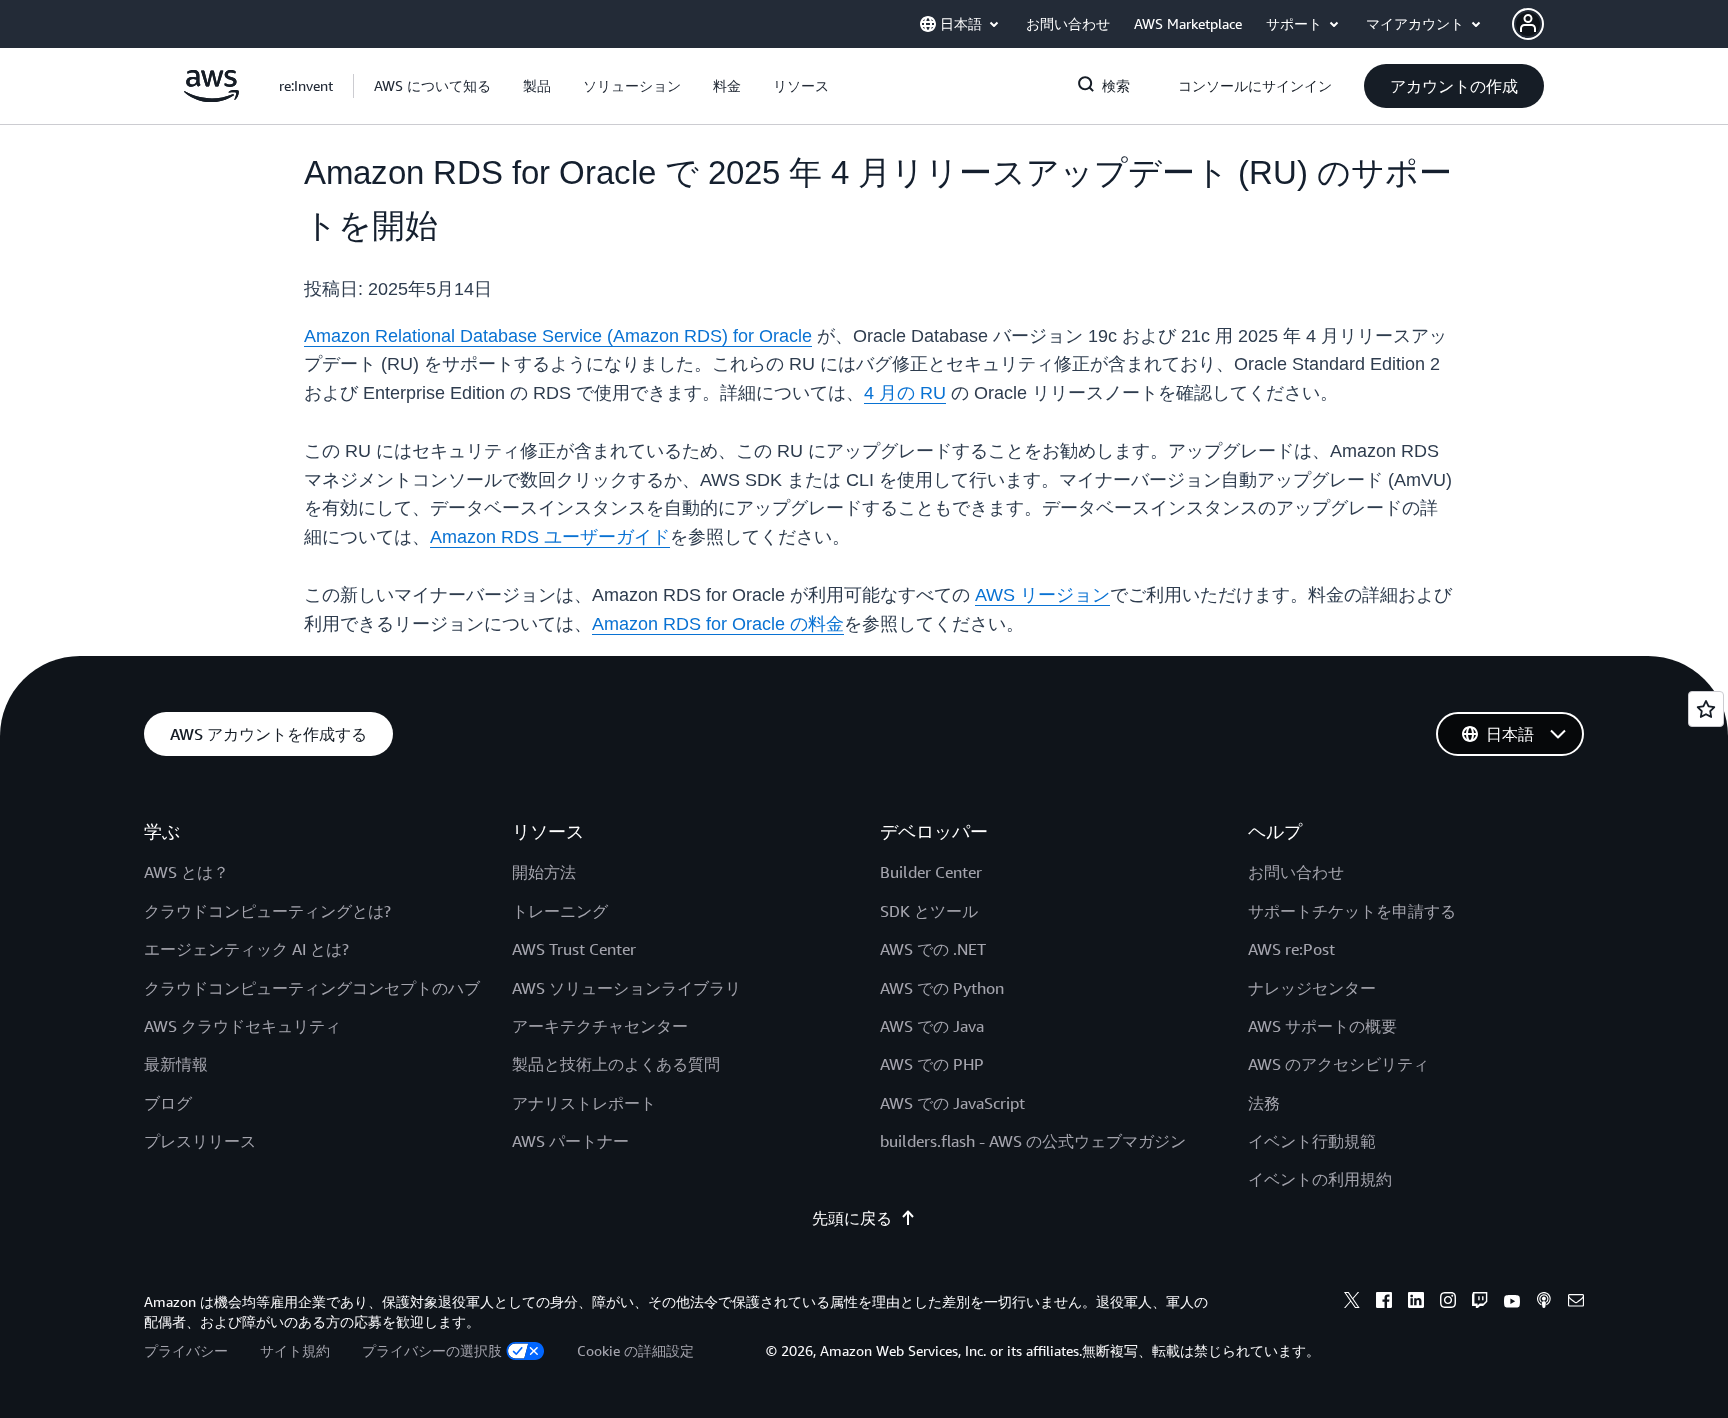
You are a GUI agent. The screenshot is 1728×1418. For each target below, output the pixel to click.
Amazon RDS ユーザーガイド (550, 537)
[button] (432, 86)
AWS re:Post (1291, 949)
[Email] (1576, 1303)
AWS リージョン (1042, 595)
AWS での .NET (933, 949)
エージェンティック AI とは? (246, 949)
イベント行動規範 (1312, 1141)
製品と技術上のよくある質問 (616, 1064)
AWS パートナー (570, 1141)
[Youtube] (1512, 1303)
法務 (1264, 1103)
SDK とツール (929, 911)
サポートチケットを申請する (1352, 911)
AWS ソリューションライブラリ (626, 988)
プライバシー (186, 1350)
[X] (1352, 1303)
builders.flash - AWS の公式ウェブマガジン (1033, 1141)
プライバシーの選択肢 (432, 1350)
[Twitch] (1480, 1303)
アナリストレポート (584, 1103)
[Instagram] (1448, 1303)
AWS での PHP (932, 1064)
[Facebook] (1384, 1303)
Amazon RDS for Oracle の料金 (718, 624)
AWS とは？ (186, 872)
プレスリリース (200, 1141)
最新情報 (176, 1064)
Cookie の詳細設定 (635, 1350)
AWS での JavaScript (952, 1103)
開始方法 (544, 872)
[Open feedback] (1706, 709)
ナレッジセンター (1312, 988)
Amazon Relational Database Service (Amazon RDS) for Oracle (558, 336)
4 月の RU (905, 393)
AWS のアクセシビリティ (1338, 1064)
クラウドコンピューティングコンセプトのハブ (312, 988)
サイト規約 (295, 1350)
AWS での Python (942, 988)
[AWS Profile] (1528, 24)
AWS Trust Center (574, 949)
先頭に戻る (852, 1218)
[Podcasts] (1544, 1303)
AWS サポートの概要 (1322, 1026)
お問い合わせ (1296, 872)
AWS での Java (932, 1026)
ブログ (168, 1103)
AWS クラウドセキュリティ (242, 1026)
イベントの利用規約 (1320, 1179)
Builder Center (931, 872)
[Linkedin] (1416, 1303)
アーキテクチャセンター (600, 1026)
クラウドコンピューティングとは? (267, 911)
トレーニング (560, 911)
